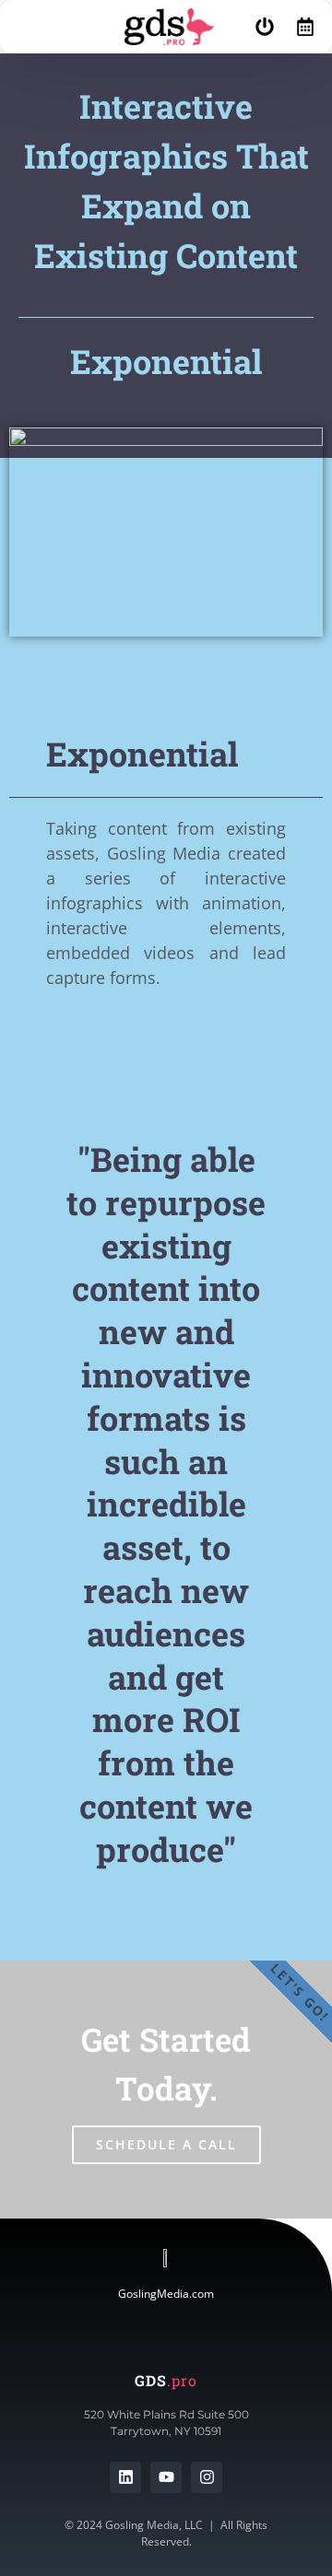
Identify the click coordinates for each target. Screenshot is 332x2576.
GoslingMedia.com (166, 2294)
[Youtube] (166, 2477)
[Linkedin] (125, 2477)
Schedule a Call (166, 2144)
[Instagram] (207, 2477)
